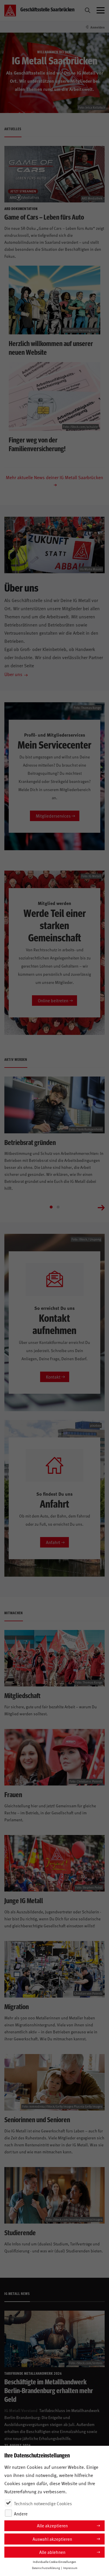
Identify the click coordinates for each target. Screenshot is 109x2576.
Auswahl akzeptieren (52, 2539)
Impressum (70, 2568)
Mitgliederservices (53, 816)
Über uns (13, 674)
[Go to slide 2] (58, 1207)
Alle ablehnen (52, 2552)
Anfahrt (53, 1542)
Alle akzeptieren (52, 2525)
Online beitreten (53, 1000)
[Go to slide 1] (51, 1207)
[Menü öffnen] (101, 10)
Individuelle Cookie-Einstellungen (54, 2562)
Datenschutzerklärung (46, 2568)
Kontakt (53, 1377)
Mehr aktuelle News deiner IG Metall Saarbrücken (54, 477)
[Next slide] (101, 1207)
